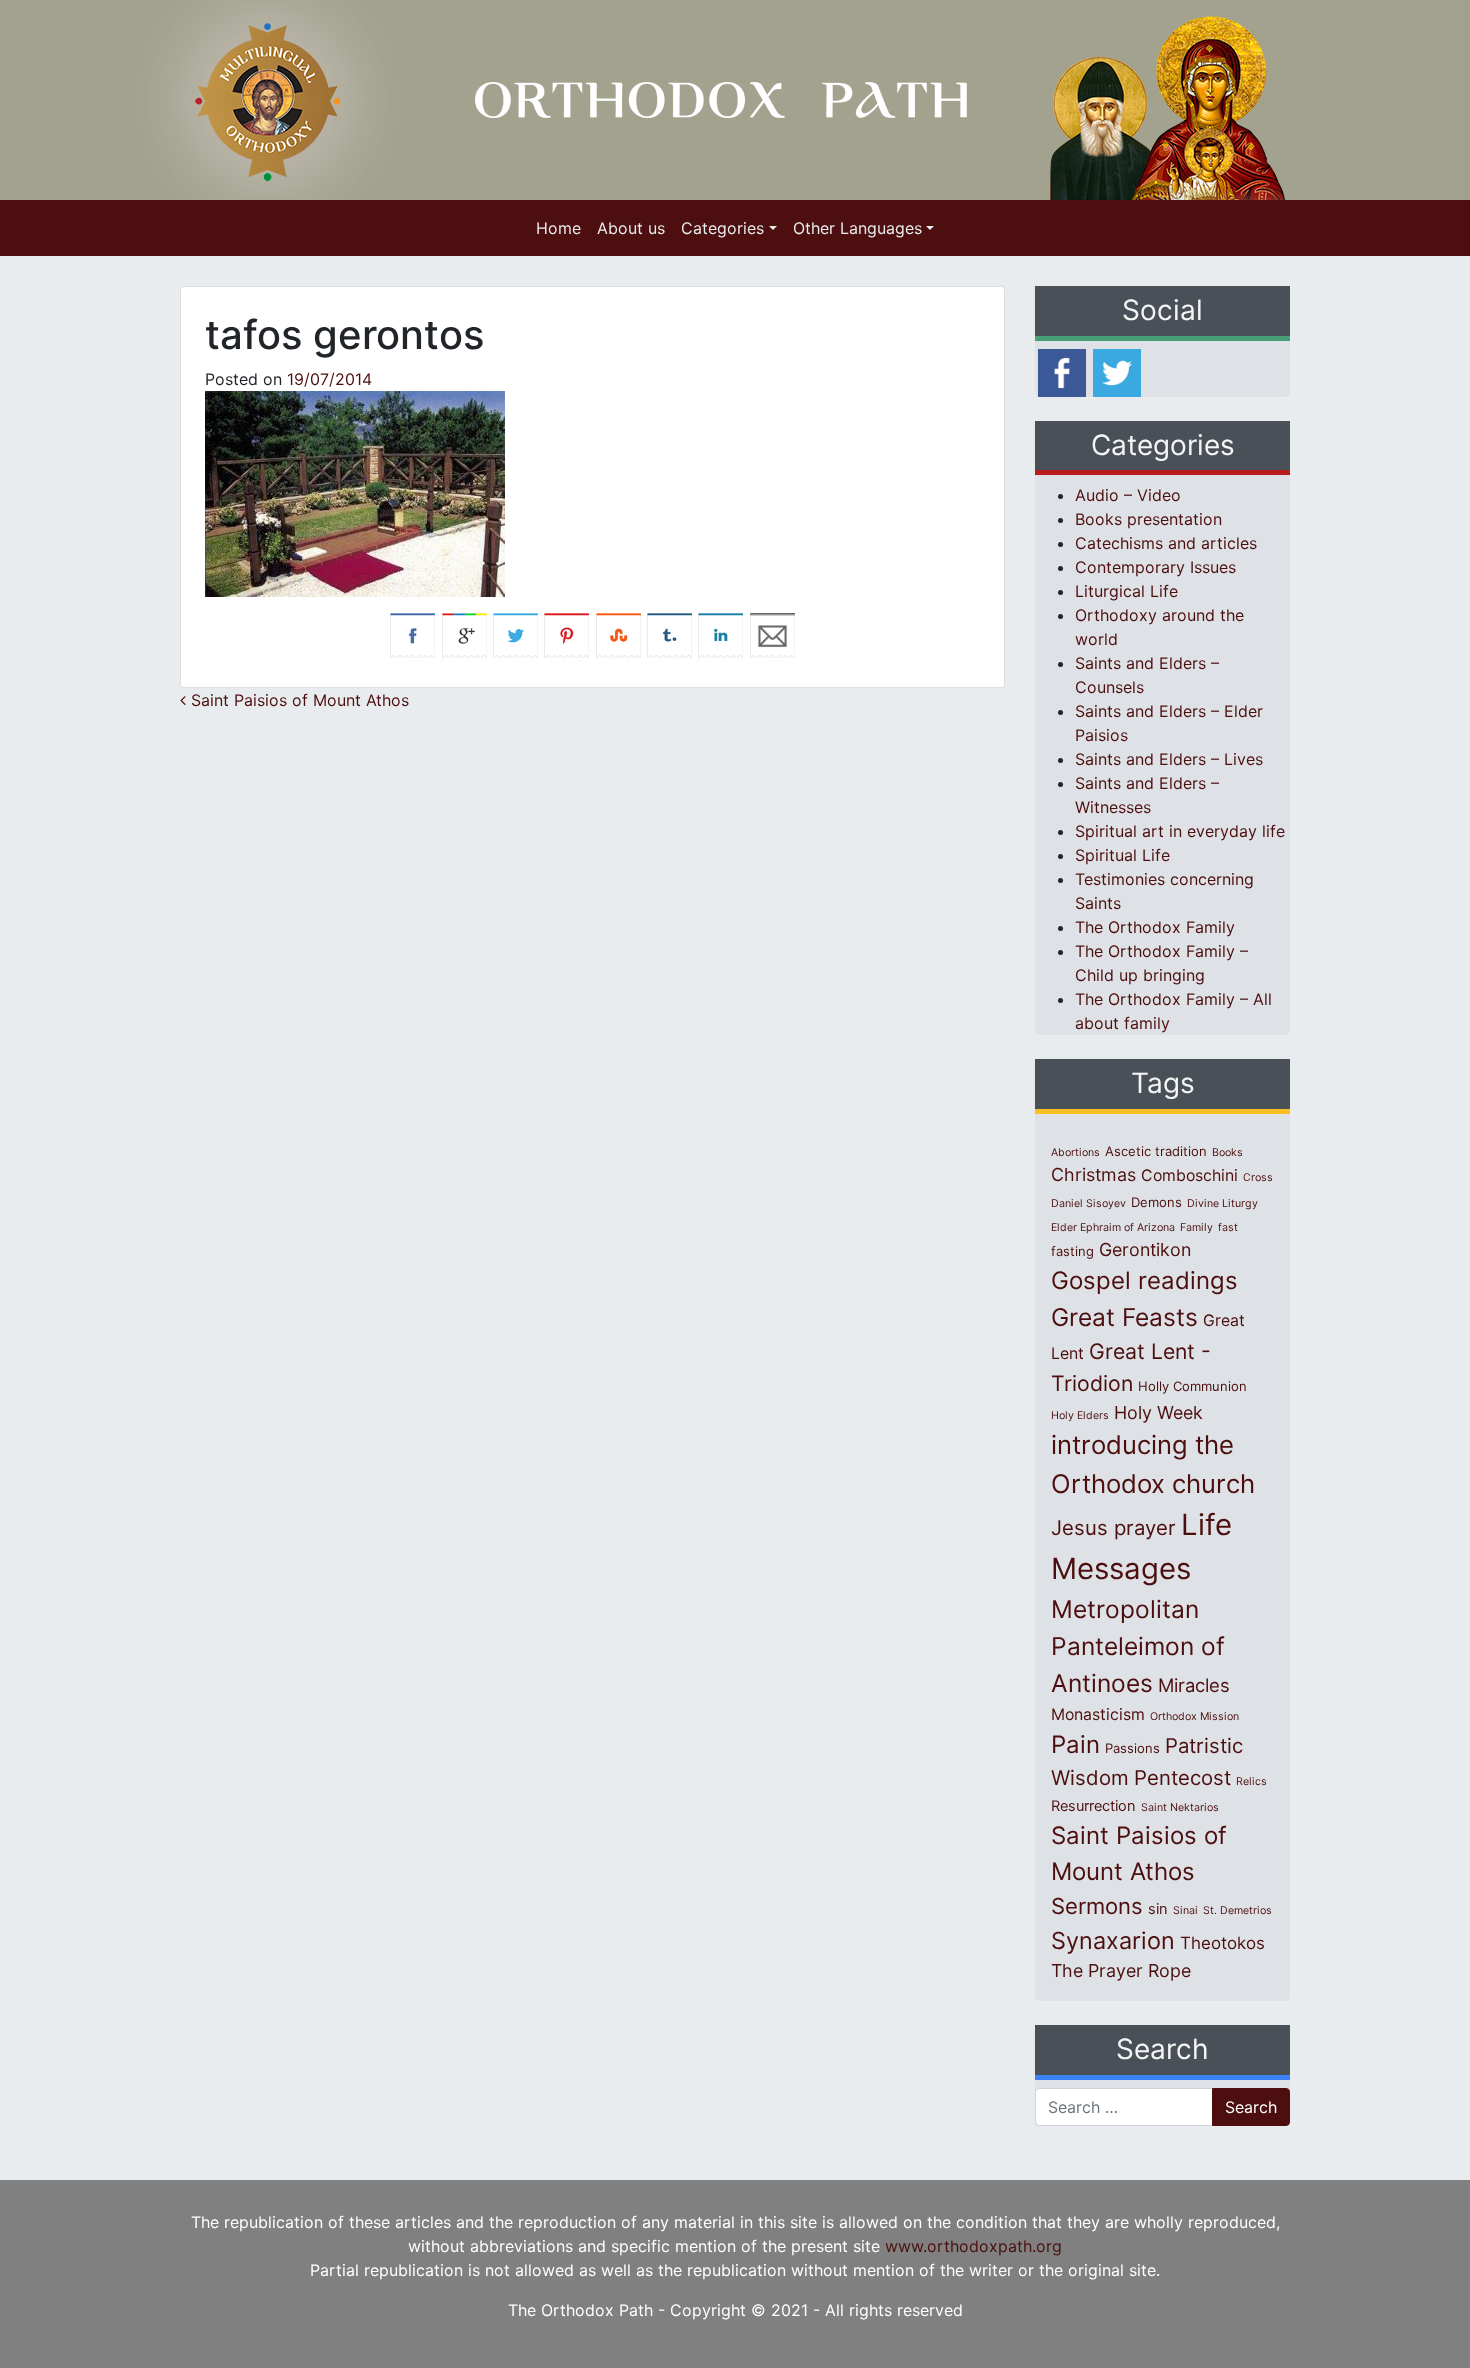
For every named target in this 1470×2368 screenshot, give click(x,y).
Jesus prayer (1113, 1527)
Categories (722, 228)
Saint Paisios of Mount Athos (297, 700)
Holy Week (1158, 1412)
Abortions (1075, 1152)
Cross (1258, 1177)
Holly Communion (1192, 1386)
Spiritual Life (1122, 855)
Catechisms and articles (1166, 543)
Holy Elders (1080, 1415)
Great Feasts (1124, 1317)
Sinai (1185, 1910)
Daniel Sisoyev (1088, 1203)
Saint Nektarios (1180, 1807)
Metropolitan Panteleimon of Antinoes (1138, 1646)
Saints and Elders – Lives (1169, 759)
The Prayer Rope (1121, 1970)
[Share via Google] (464, 634)
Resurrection (1093, 1806)
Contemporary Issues (1155, 567)
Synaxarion (1113, 1940)
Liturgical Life (1126, 591)
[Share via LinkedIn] (720, 634)
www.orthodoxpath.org (973, 2246)
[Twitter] (1117, 371)
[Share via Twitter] (515, 634)
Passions (1132, 1748)
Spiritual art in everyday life (1180, 831)
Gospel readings (1144, 1280)
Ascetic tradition (1156, 1151)
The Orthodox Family (1155, 927)
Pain (1075, 1744)
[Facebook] (1062, 371)
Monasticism (1098, 1714)
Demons (1156, 1202)
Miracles (1194, 1685)
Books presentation (1148, 519)
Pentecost (1182, 1777)
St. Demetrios (1237, 1910)
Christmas (1093, 1174)
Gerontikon (1145, 1249)
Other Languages (857, 228)
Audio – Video (1128, 495)
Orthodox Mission (1194, 1716)
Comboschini (1189, 1175)
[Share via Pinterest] (566, 634)
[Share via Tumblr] (669, 634)
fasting (1072, 1251)
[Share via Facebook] (412, 634)
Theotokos (1222, 1943)
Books (1227, 1152)
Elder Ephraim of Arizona (1113, 1227)
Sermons (1097, 1906)
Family (1196, 1227)
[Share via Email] (772, 634)
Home (558, 228)
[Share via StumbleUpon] (618, 634)
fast (1228, 1227)
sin (1158, 1909)
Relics (1251, 1781)
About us (631, 228)
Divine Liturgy (1222, 1203)
